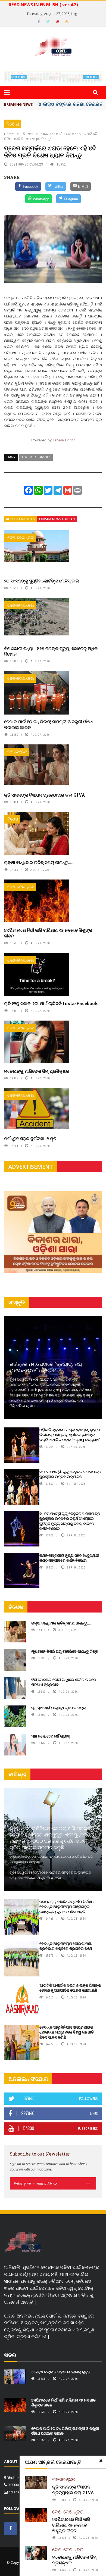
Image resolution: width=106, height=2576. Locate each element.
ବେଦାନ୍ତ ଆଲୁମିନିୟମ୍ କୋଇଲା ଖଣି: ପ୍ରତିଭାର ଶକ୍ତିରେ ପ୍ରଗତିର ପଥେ (66, 1946)
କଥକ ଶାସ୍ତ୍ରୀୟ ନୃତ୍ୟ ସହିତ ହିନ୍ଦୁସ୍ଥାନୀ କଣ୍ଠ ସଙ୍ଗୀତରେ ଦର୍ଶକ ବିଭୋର (69, 1558)
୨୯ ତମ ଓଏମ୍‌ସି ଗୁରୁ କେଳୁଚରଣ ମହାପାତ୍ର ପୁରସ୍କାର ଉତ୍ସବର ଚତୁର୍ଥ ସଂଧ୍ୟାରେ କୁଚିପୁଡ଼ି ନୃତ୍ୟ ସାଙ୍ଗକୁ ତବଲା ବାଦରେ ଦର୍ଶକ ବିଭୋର (70, 1521)
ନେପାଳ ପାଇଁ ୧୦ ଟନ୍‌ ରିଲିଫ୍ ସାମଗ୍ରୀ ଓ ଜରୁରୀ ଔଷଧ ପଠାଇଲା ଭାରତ (49, 724)
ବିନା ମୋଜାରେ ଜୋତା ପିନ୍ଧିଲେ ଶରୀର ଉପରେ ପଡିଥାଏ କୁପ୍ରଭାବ (64, 1682)
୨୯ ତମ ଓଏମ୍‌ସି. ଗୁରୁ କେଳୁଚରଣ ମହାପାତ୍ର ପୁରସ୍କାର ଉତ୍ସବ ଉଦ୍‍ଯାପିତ (70, 1474)
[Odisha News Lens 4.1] (23, 2243)
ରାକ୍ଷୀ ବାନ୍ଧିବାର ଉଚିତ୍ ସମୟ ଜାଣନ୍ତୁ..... (39, 862)
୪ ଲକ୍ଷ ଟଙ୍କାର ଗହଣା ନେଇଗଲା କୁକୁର (61, 2372)
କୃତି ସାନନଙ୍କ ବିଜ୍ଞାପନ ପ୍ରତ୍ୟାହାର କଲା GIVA (45, 795)
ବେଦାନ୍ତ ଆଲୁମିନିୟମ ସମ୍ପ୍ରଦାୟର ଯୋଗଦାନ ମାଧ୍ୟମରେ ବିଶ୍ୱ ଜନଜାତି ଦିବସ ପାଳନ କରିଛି (67, 2032)
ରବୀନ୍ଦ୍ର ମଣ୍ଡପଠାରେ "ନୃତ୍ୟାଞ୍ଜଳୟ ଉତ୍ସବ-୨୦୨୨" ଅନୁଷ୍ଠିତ (46, 1367)
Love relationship (36, 457)
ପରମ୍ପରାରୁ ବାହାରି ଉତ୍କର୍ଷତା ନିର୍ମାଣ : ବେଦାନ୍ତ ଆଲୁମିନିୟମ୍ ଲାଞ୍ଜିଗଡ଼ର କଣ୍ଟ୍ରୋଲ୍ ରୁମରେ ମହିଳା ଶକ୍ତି (67, 1906)
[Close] (101, 2461)
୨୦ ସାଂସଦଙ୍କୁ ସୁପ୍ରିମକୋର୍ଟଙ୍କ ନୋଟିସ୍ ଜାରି (41, 581)
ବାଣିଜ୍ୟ (17, 1774)
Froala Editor (64, 440)
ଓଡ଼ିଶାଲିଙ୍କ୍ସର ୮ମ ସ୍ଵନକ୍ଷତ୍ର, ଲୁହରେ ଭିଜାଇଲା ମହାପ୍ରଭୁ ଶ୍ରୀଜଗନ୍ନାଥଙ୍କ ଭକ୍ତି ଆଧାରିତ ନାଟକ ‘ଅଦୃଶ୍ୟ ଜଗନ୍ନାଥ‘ (70, 1435)
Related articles (21, 519)
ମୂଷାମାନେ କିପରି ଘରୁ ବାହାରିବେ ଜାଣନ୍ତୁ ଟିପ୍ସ (64, 1651)
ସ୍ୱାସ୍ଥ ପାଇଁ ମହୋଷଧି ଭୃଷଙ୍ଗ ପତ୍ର (59, 1708)
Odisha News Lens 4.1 (57, 519)
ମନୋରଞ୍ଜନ (17, 752)
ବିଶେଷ (13, 124)
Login (75, 14)
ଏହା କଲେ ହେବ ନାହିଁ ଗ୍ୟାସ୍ (50, 1736)
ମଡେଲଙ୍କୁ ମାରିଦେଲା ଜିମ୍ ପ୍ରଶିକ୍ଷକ (37, 1071)
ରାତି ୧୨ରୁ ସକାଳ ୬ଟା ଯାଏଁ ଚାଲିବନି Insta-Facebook (51, 1003)
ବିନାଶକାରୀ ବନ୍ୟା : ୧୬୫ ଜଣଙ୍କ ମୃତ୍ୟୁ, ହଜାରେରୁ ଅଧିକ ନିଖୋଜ (51, 651)
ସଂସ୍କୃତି (17, 1302)
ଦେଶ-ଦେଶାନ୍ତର (21, 537)
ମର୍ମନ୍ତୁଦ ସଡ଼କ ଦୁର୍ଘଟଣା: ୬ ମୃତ (30, 1138)
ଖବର (10, 2355)
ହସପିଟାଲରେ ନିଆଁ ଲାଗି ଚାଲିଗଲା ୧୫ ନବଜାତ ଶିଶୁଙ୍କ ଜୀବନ (48, 933)
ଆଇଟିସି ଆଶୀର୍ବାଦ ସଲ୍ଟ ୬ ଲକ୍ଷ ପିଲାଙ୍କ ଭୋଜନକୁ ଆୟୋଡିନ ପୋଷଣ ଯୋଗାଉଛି (70, 1988)
